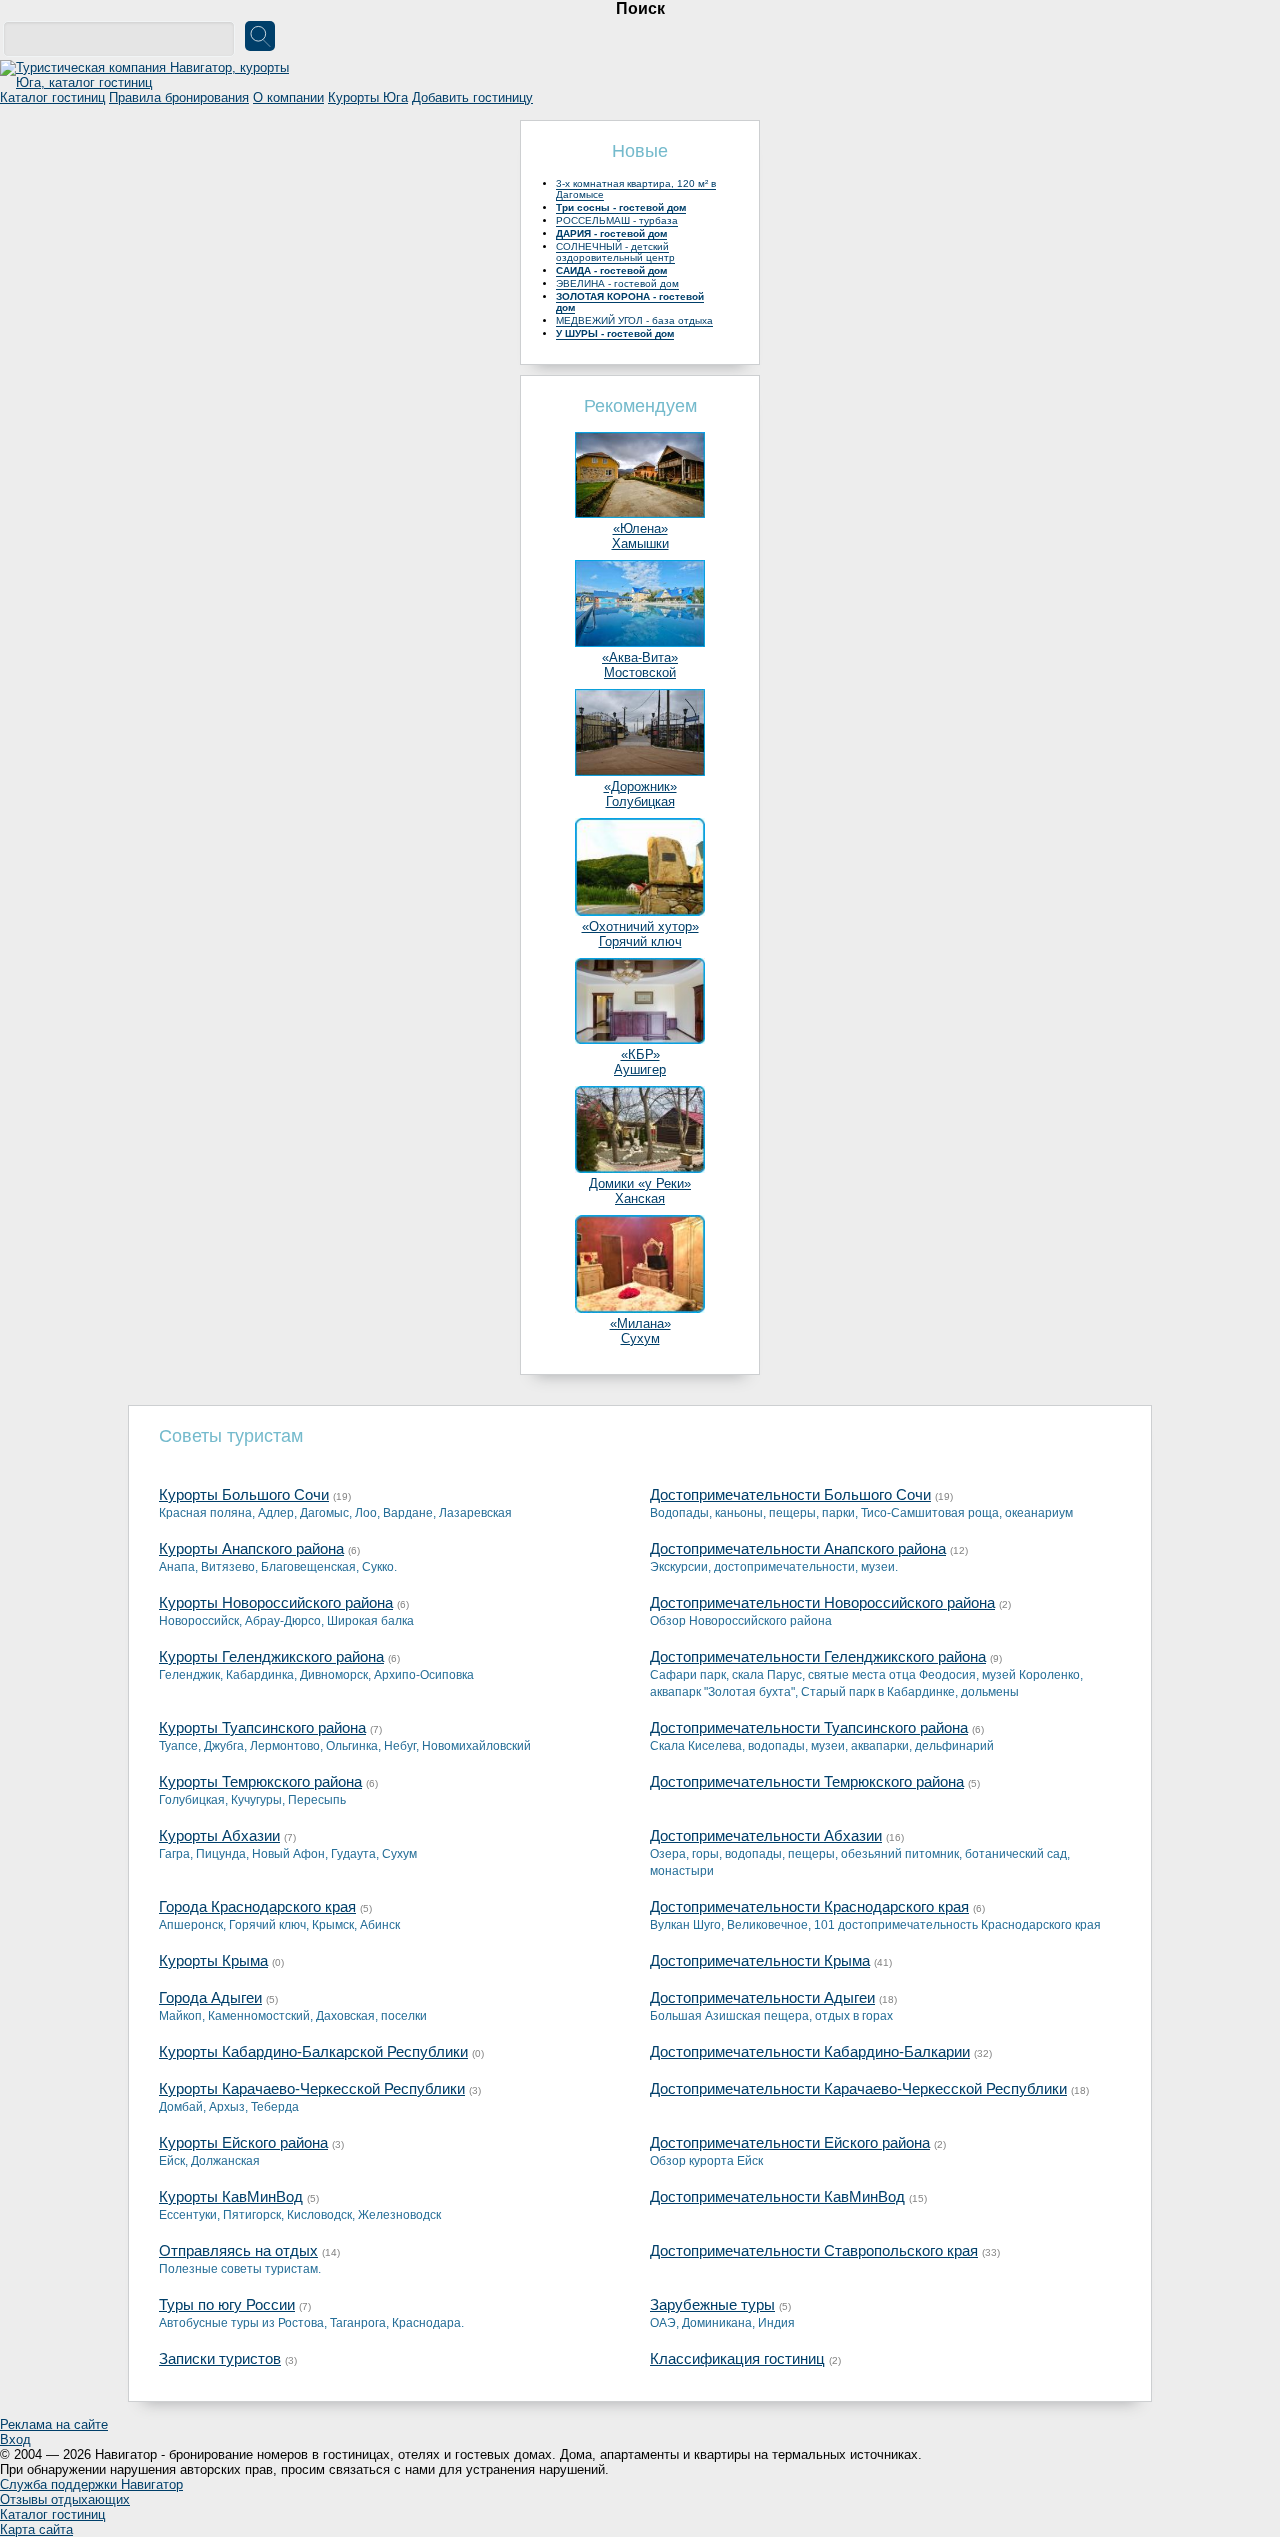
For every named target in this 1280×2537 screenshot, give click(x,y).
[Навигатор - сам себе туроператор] (150, 82)
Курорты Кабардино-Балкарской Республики (313, 2051)
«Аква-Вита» (640, 657)
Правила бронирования (179, 97)
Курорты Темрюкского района (260, 1781)
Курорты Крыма (213, 1960)
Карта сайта (36, 2529)
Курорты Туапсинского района (262, 1727)
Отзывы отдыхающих (65, 2499)
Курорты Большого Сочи (244, 1494)
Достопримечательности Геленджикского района (818, 1656)
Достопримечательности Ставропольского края (814, 2250)
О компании (288, 97)
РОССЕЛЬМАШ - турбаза (617, 220)
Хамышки (640, 543)
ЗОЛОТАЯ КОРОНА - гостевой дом (630, 302)
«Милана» (640, 1323)
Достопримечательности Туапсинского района (809, 1727)
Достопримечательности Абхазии (766, 1835)
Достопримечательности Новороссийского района (822, 1602)
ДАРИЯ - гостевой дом (611, 233)
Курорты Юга (368, 97)
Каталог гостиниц (52, 97)
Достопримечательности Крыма (760, 1960)
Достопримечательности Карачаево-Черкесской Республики (858, 2088)
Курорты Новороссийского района (276, 1602)
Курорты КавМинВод (231, 2196)
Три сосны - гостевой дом (621, 207)
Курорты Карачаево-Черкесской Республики (312, 2088)
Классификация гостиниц (737, 2358)
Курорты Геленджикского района (271, 1656)
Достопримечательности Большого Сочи (790, 1494)
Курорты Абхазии (219, 1835)
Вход (15, 2439)
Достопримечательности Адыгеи (762, 1997)
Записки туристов (220, 2358)
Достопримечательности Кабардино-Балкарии (810, 2051)
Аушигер (640, 1069)
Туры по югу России (227, 2304)
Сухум (640, 1338)
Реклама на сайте (54, 2424)
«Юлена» (640, 528)
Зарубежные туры (712, 2304)
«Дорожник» (640, 786)
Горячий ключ (640, 941)
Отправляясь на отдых (238, 2250)
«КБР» (640, 1054)
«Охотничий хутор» (640, 926)
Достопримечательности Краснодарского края (809, 1906)
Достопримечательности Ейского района (790, 2142)
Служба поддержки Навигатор (91, 2484)
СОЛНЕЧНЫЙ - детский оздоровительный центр (615, 252)
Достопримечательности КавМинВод (777, 2196)
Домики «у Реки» (640, 1183)
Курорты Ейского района (243, 2142)
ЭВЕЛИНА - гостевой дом (617, 283)
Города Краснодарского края (257, 1906)
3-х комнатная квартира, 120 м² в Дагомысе (636, 189)
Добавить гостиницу (472, 97)
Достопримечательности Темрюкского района (807, 1781)
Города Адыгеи (210, 1997)
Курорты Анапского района (251, 1548)
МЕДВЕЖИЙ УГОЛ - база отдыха (634, 320)
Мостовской (640, 672)
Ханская (640, 1198)
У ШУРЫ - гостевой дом (615, 333)
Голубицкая (640, 801)
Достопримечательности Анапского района (798, 1548)
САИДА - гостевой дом (611, 270)
